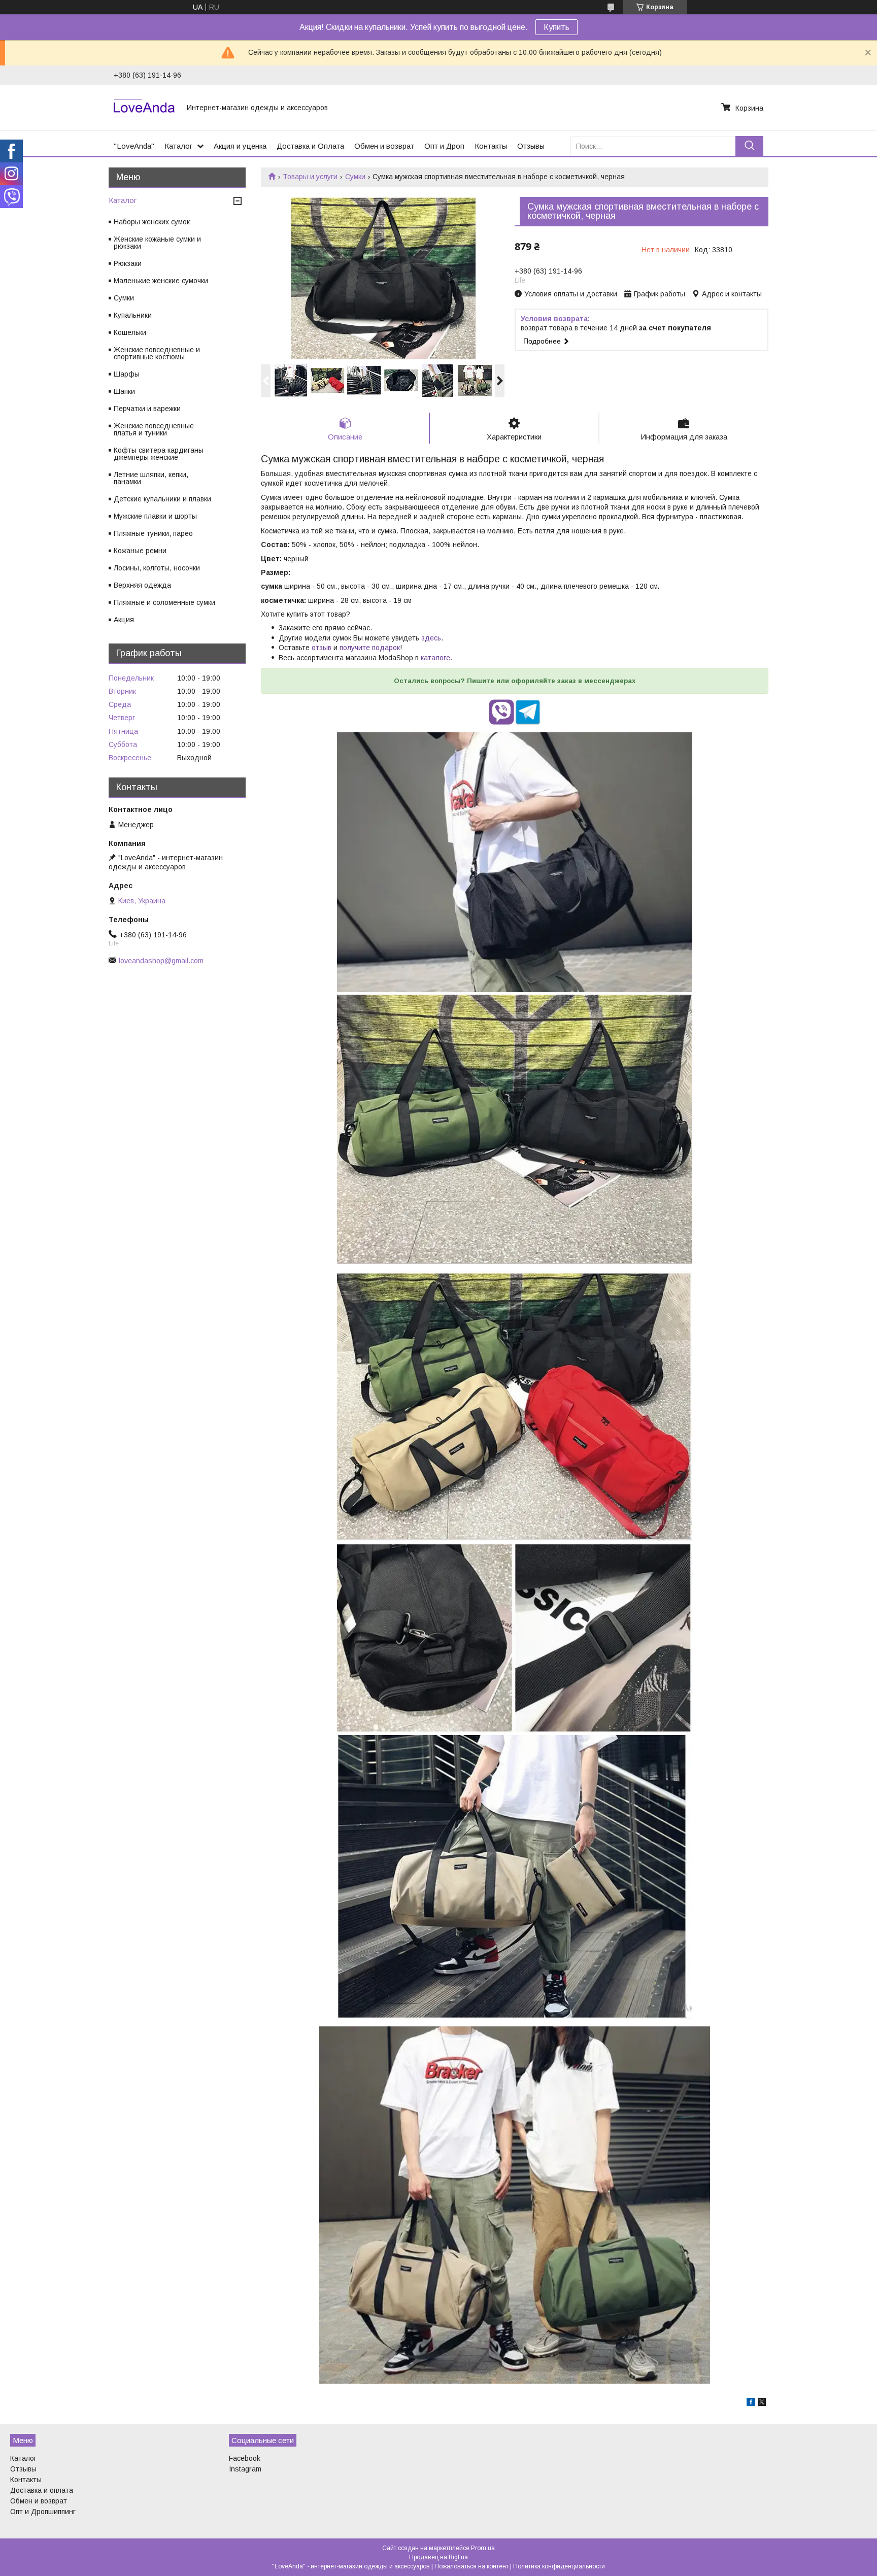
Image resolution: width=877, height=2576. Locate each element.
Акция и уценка (240, 146)
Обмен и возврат (384, 146)
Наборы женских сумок (152, 222)
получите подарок (370, 648)
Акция (124, 620)
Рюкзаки (128, 263)
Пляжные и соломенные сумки (164, 602)
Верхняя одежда (142, 585)
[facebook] (751, 2403)
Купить (556, 27)
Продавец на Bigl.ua (438, 2557)
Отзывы (531, 146)
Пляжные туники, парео (153, 533)
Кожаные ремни (140, 551)
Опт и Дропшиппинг (43, 2512)
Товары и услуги (310, 177)
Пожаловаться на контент (471, 2566)
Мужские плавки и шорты (155, 516)
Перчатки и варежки (147, 409)
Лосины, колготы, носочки (157, 568)
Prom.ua (483, 2548)
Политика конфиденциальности (559, 2566)
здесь (431, 638)
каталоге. (436, 658)
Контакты (491, 146)
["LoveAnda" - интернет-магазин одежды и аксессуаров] (144, 108)
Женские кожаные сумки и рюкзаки (157, 243)
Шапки (124, 391)
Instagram (245, 2469)
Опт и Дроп (444, 146)
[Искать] (749, 146)
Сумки (355, 177)
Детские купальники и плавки (162, 499)
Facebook (245, 2458)
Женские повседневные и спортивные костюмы (157, 353)
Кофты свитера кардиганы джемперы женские (159, 454)
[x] (762, 2403)
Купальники (133, 315)
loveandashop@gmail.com (161, 961)
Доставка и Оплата (310, 146)
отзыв (322, 648)
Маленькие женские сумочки (161, 281)
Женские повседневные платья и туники (154, 429)
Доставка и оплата (42, 2490)
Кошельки (130, 332)
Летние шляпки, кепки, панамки (151, 478)
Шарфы (127, 374)
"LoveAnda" (134, 146)
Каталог (178, 146)
